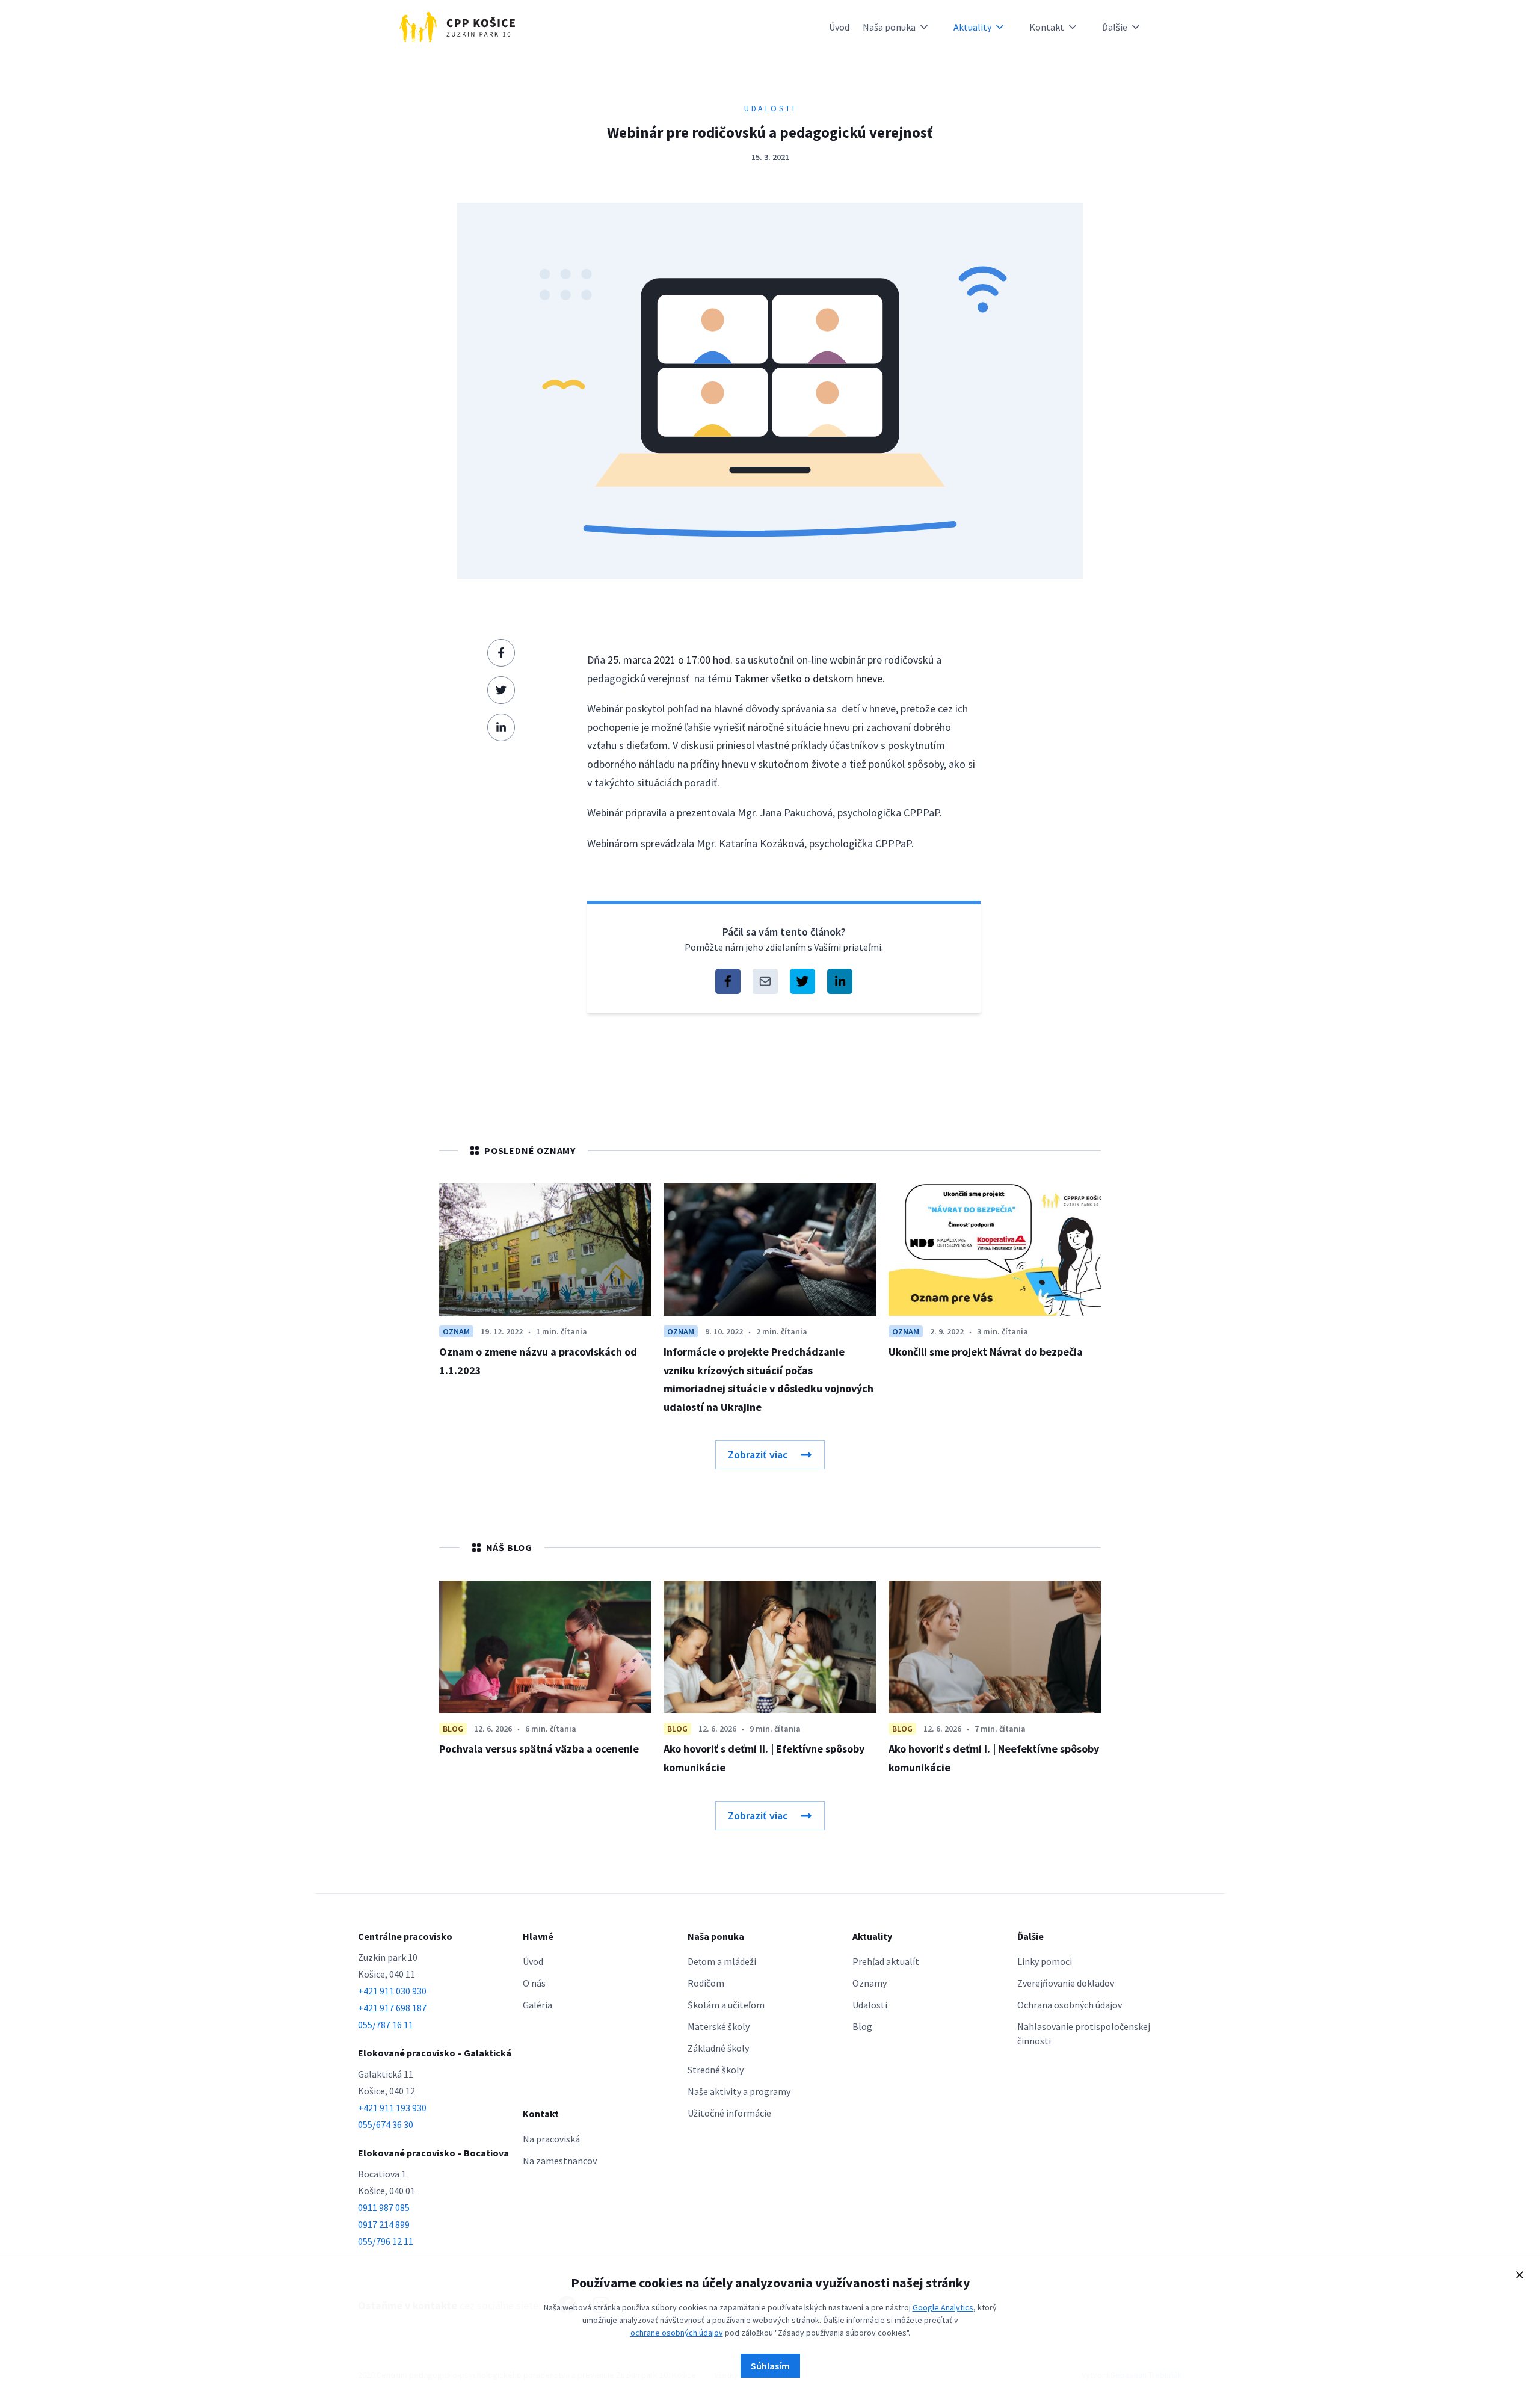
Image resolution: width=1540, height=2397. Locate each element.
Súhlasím (770, 2366)
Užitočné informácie (729, 2113)
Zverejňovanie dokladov (1066, 1983)
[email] (765, 981)
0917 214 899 (384, 2224)
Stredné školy (716, 2070)
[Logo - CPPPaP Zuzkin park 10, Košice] (457, 27)
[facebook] (501, 653)
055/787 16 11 (386, 2025)
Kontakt (1047, 27)
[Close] (1520, 2275)
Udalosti (870, 2005)
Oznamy (870, 1983)
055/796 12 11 (386, 2241)
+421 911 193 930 (392, 2108)
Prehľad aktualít (886, 1961)
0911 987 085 (384, 2207)
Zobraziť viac (758, 1455)
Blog (862, 2026)
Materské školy (719, 2026)
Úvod (839, 27)
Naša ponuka (889, 27)
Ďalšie (1115, 27)
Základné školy (718, 2048)
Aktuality (972, 27)
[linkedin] (501, 727)
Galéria (537, 2005)
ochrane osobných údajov (677, 2333)
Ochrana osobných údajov (1070, 2005)
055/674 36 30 (386, 2124)
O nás (534, 1983)
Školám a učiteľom (726, 2005)
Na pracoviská (551, 2139)
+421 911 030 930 (392, 1991)
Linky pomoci (1045, 1961)
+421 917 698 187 (392, 2008)
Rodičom (706, 1983)
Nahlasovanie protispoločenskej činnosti (1084, 2034)
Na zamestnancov (560, 2161)
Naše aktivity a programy (739, 2091)
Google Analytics (943, 2307)
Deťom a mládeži (722, 1961)
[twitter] (501, 690)
